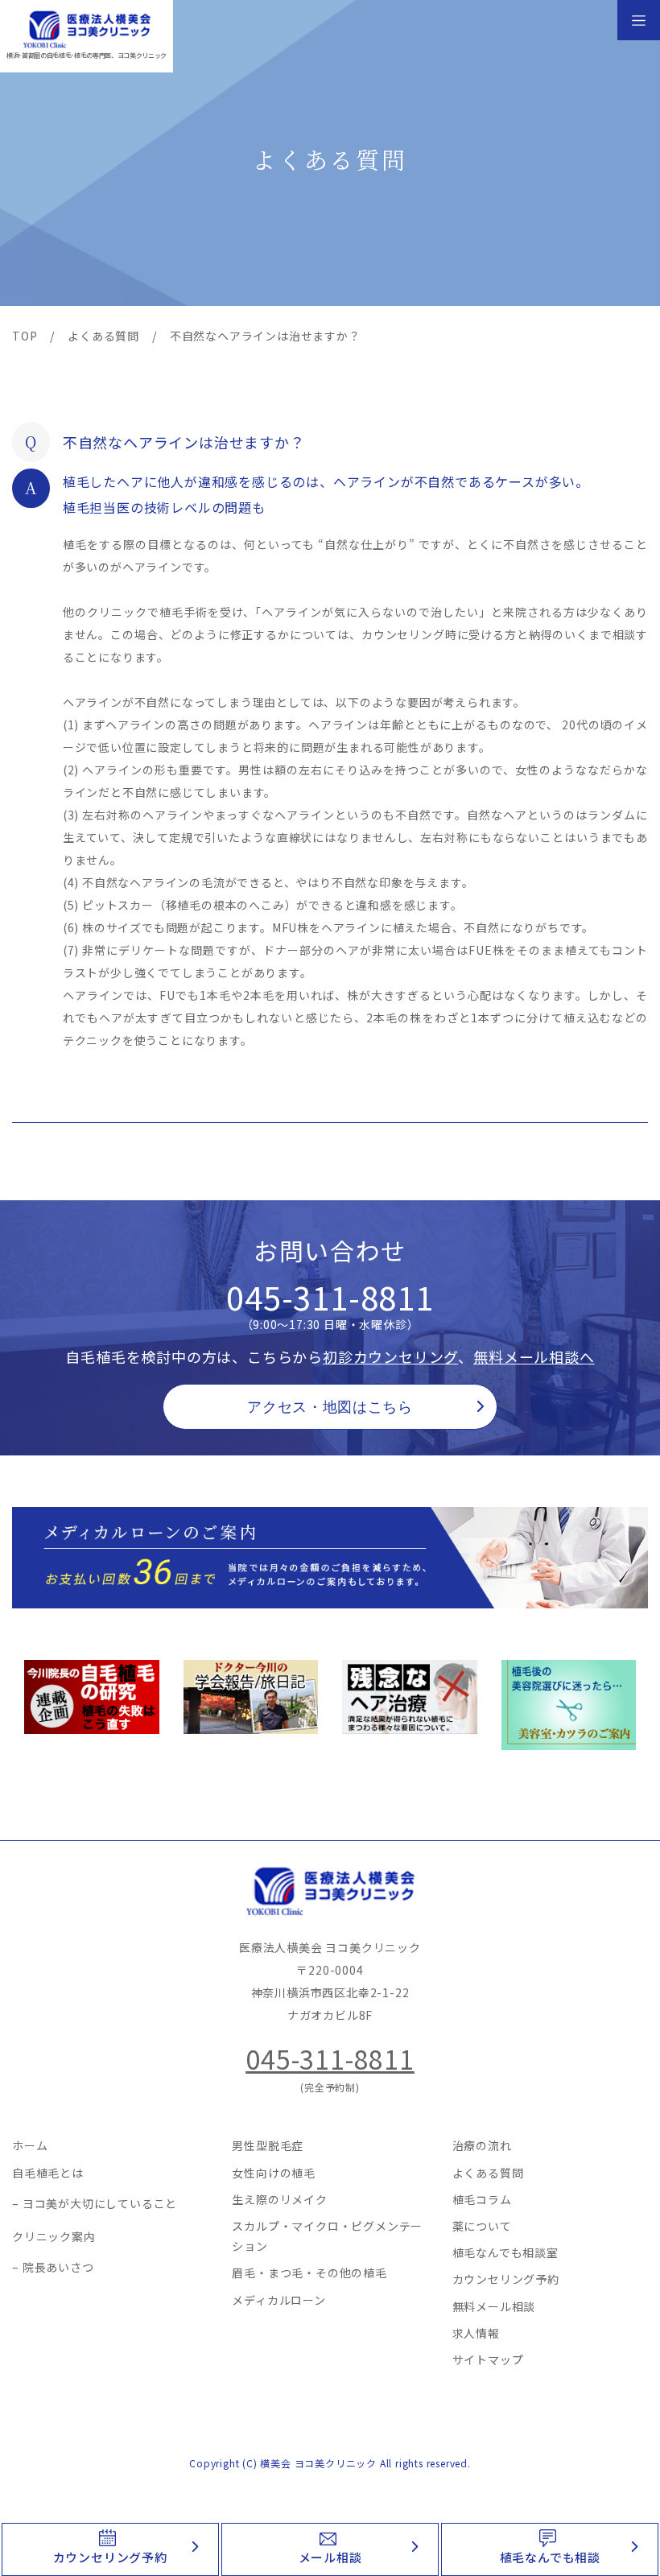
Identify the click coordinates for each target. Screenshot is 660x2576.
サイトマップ (488, 2359)
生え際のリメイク (279, 2199)
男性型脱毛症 (268, 2145)
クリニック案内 (54, 2236)
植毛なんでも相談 (550, 2557)
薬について (482, 2226)
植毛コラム (482, 2199)
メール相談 (330, 2557)
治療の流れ (482, 2145)
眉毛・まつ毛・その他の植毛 (309, 2273)
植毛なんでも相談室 (505, 2252)
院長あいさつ (58, 2267)
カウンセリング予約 (110, 2557)
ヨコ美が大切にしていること (100, 2203)
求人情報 (476, 2333)
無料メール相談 (494, 2306)
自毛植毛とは (48, 2173)
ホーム (30, 2145)
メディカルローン (278, 2300)
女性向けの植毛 (274, 2173)
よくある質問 (488, 2173)
